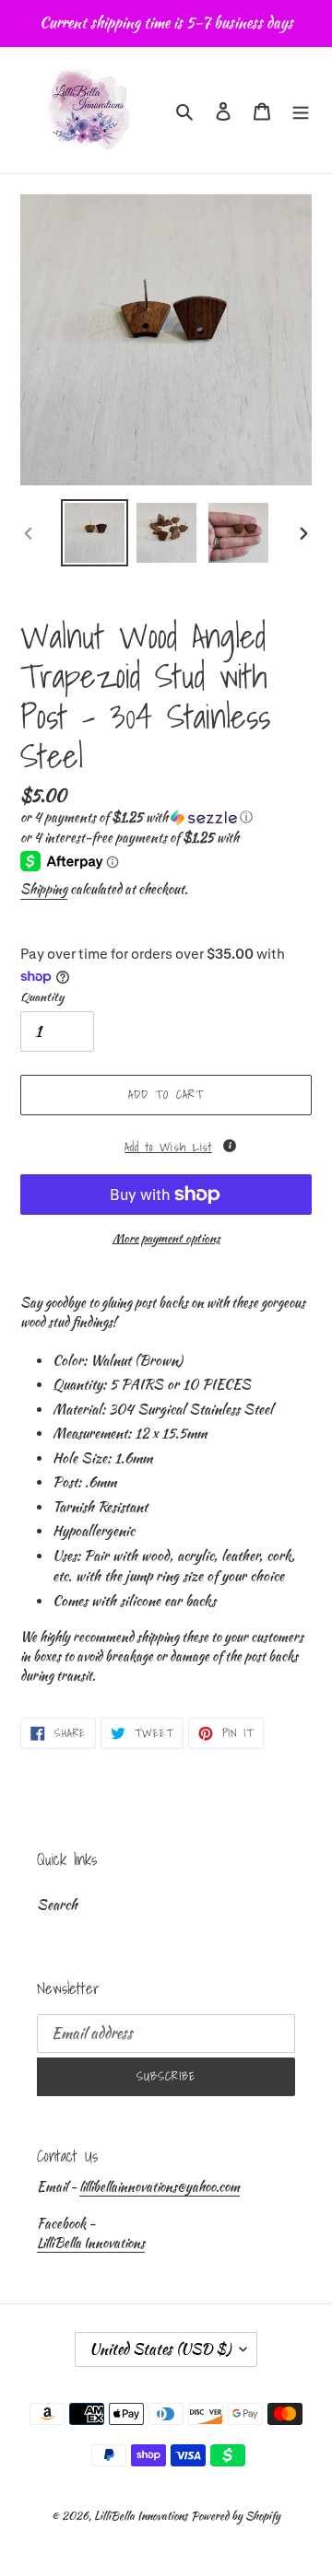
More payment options (166, 1238)
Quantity (42, 997)
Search (57, 1905)
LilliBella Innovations (91, 2243)
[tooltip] (230, 1146)
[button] (136, 817)
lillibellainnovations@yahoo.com (160, 2186)
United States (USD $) (160, 2349)
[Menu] (301, 110)
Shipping (44, 889)
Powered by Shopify (236, 2516)
